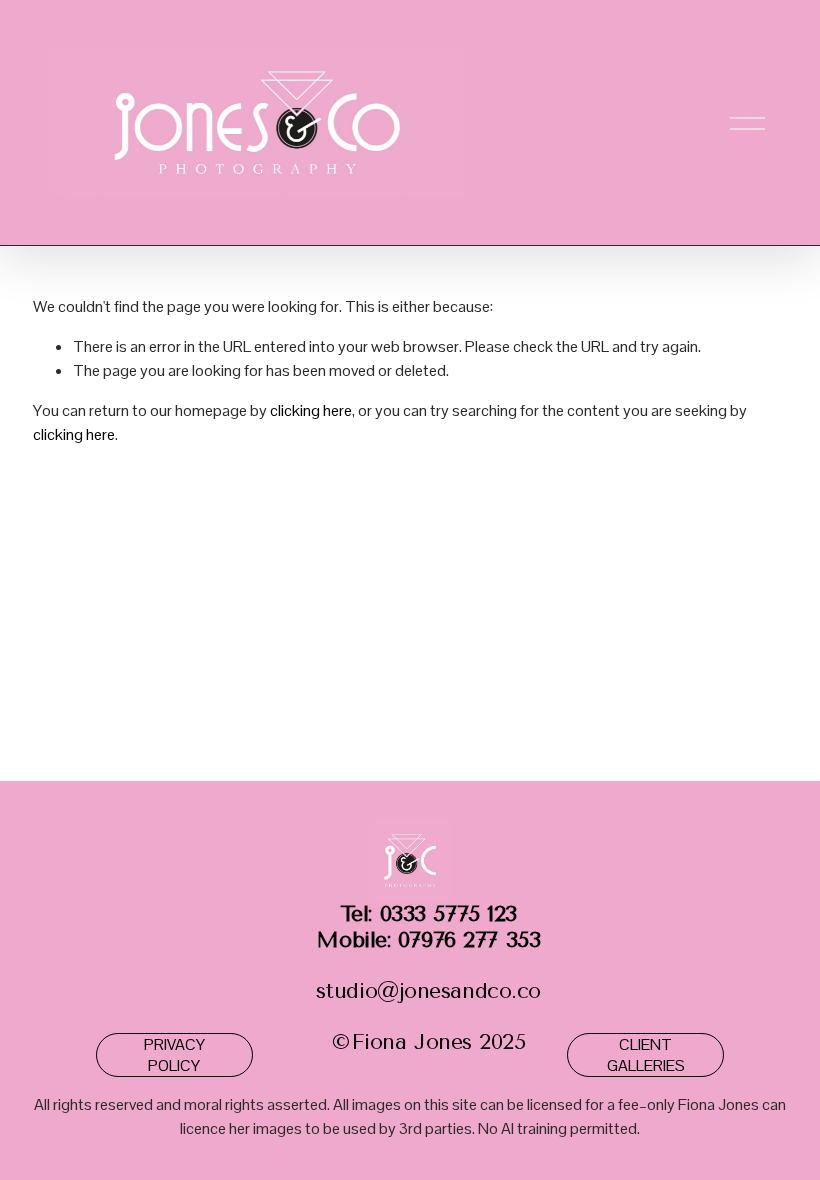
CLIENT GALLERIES (646, 1055)
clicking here (311, 410)
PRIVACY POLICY (174, 1055)
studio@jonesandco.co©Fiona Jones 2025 (428, 977)
